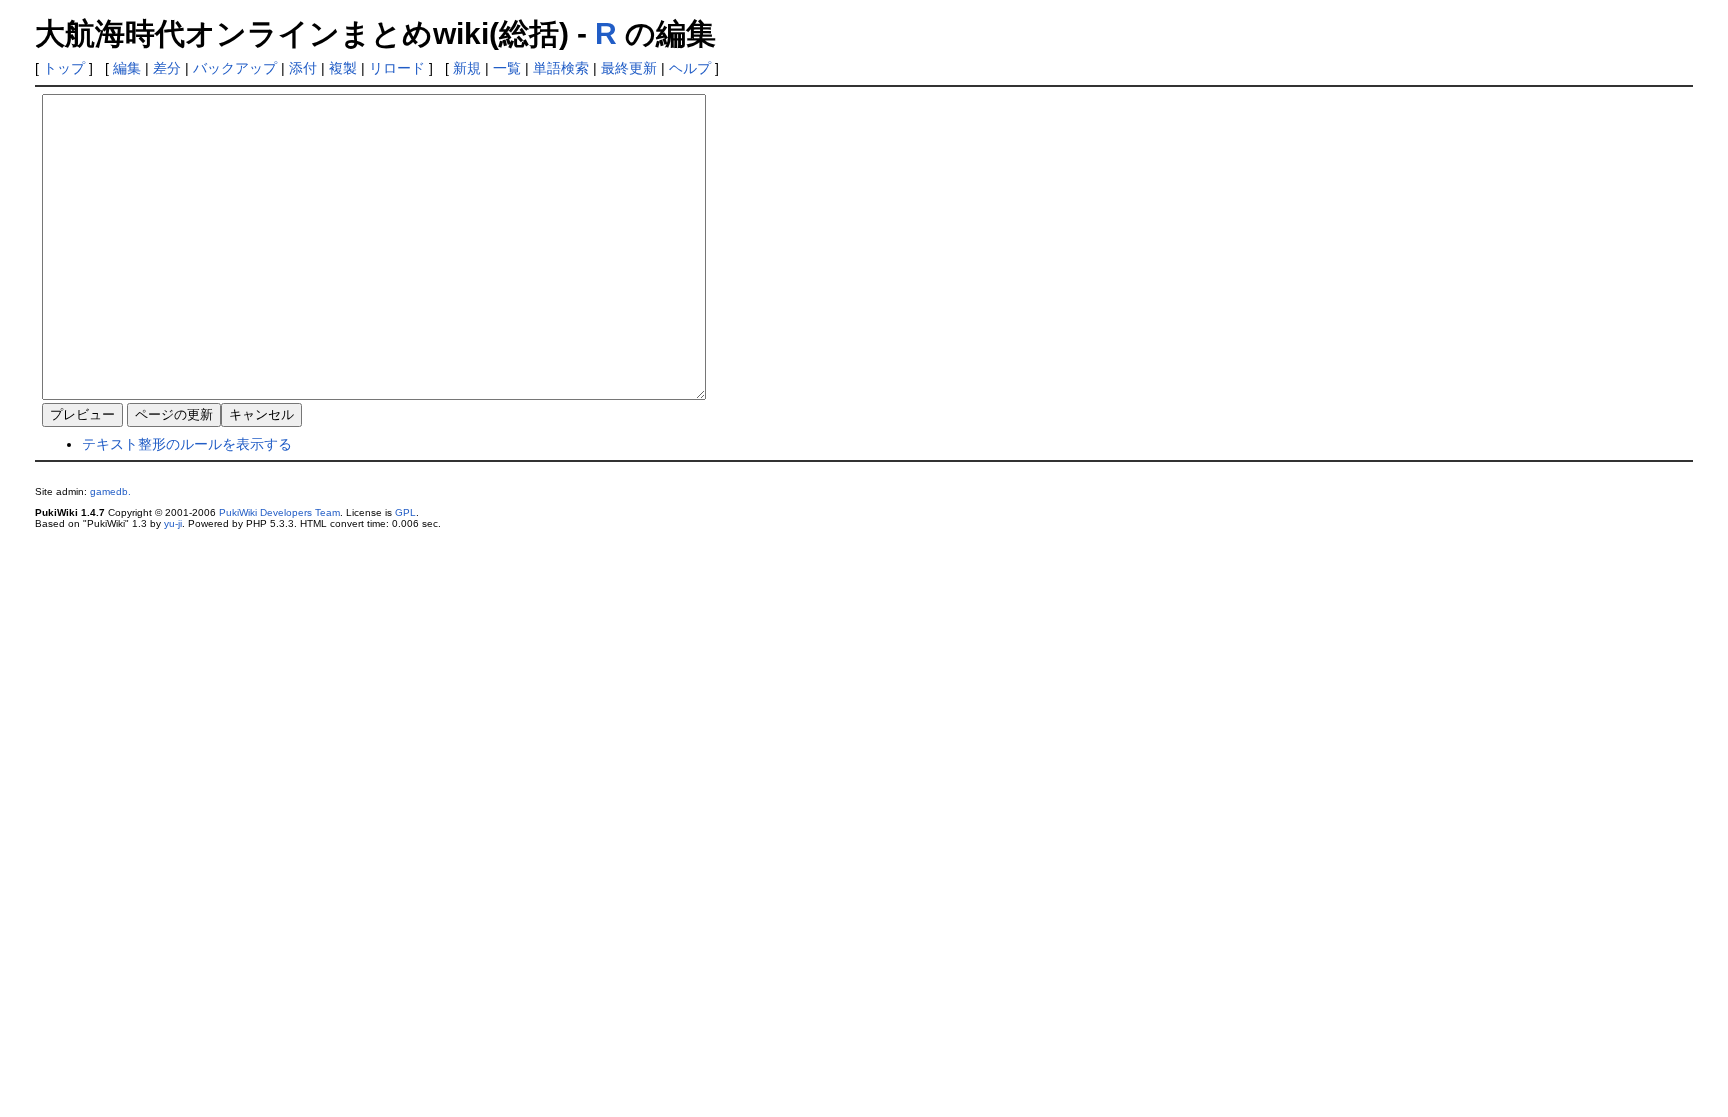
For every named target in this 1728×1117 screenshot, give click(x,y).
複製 (343, 68)
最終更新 (629, 68)
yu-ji (173, 523)
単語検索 (561, 68)
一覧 (507, 68)
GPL (405, 512)
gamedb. (110, 491)
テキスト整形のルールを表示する (187, 444)
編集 (127, 68)
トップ (64, 68)
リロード (397, 68)
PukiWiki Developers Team (279, 512)
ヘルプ (690, 68)
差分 (167, 68)
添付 (303, 68)
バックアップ (235, 68)
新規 (467, 68)
